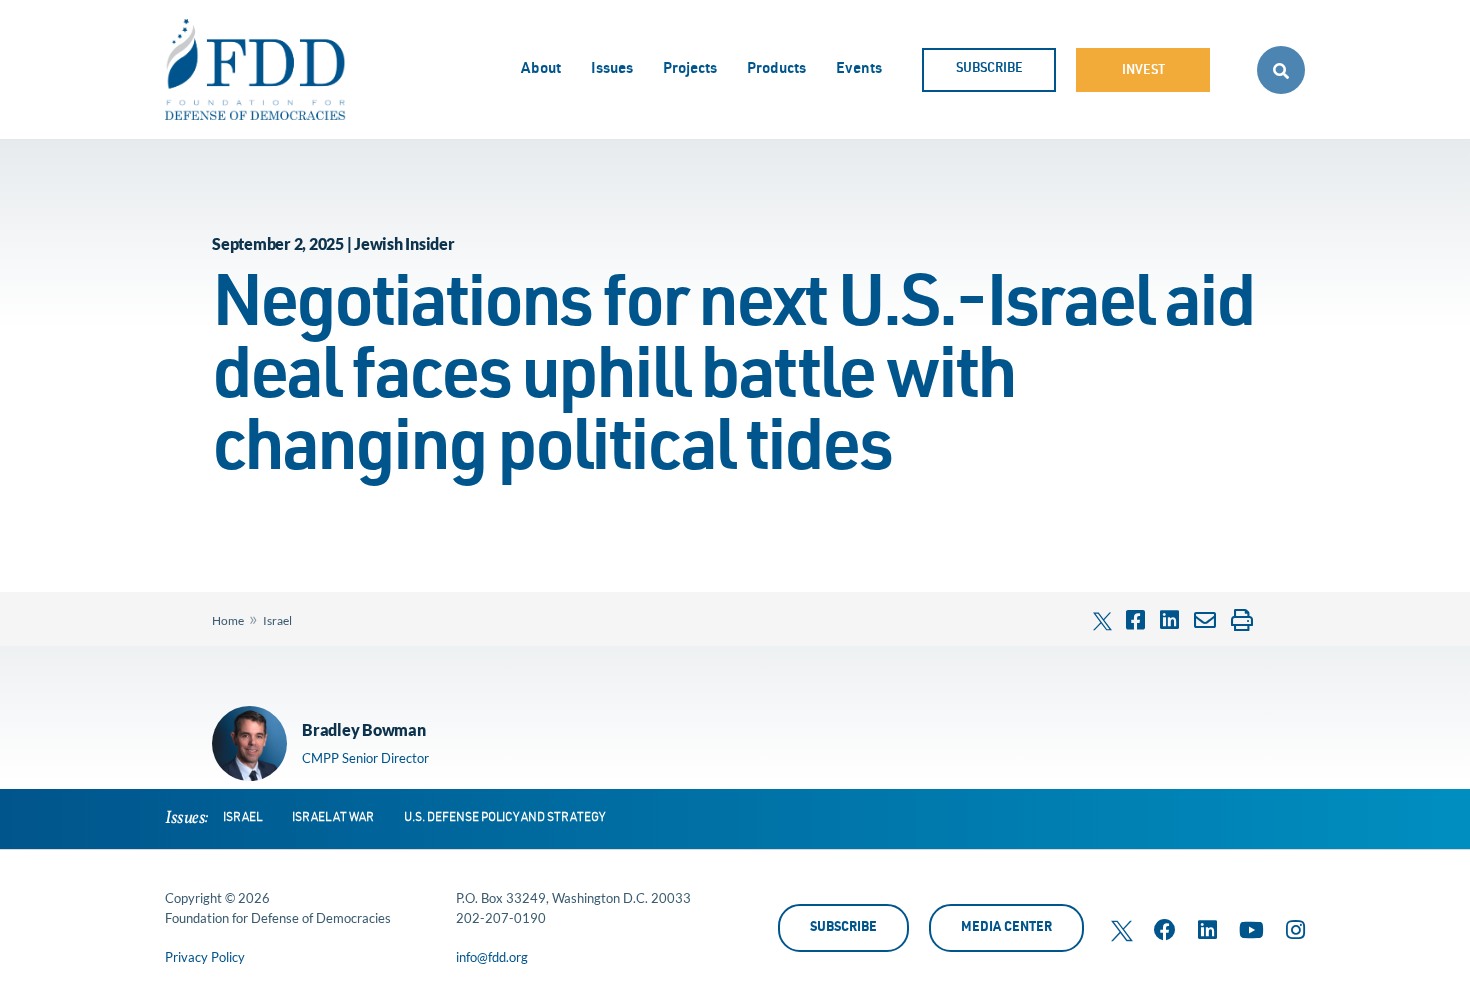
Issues (612, 69)
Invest (1143, 71)
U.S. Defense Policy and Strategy (504, 818)
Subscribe (989, 69)
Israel (277, 620)
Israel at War (333, 818)
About (541, 69)
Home (228, 620)
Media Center (1006, 928)
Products (776, 69)
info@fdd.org (492, 957)
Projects (690, 69)
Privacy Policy (205, 957)
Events (859, 69)
